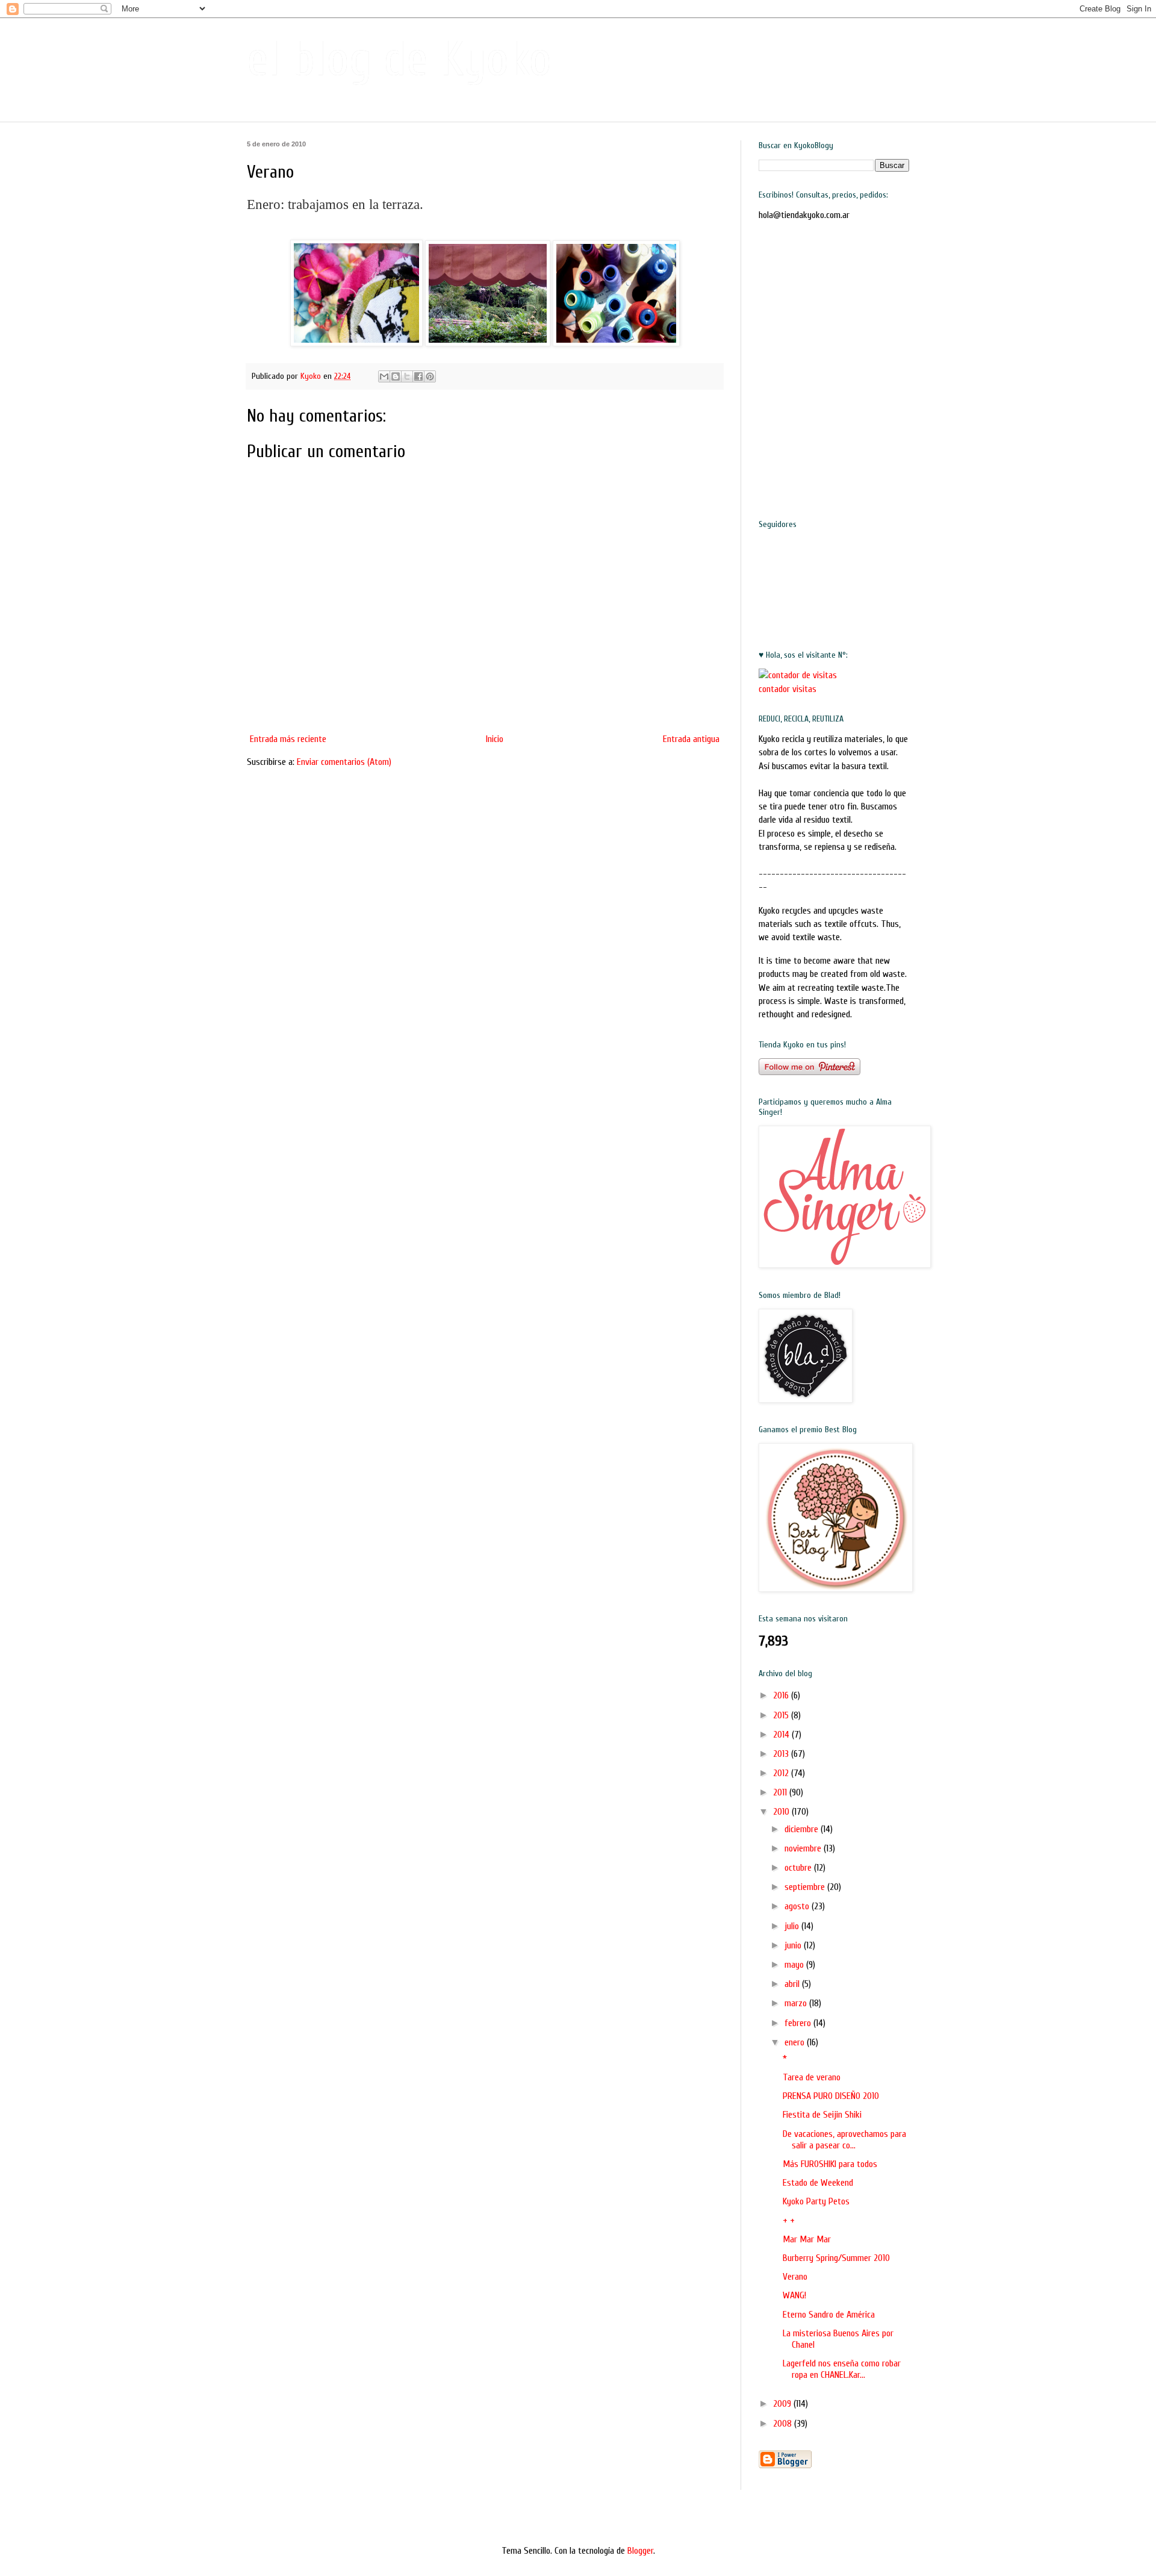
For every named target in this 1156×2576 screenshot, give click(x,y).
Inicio (495, 739)
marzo (797, 2003)
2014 (782, 1735)
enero (796, 2042)
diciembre (803, 1829)
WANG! (794, 2295)
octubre (799, 1868)
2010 (782, 1812)
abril (793, 1984)
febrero (799, 2023)
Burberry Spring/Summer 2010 (836, 2258)
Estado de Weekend (818, 2183)
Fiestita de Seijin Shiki (822, 2115)
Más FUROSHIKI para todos (830, 2164)
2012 (782, 1773)
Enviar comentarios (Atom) (344, 762)
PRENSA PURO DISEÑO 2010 (831, 2096)
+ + (789, 2221)
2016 (782, 1695)
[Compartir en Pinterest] (430, 376)
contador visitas (788, 689)
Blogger (640, 2551)
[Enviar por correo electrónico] (384, 376)
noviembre (804, 1848)
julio (793, 1926)
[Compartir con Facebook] (418, 376)
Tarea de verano (812, 2077)
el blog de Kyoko (399, 59)
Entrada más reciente (288, 739)
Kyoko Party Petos (816, 2201)
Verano (795, 2277)
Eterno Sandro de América (829, 2315)
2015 (782, 1715)
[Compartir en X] (407, 376)
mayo (795, 1965)
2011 (781, 1792)
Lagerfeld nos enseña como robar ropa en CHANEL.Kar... (842, 2369)
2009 (783, 2404)
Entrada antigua (691, 739)
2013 (782, 1754)
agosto (798, 1906)
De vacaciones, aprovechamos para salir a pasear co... (844, 2140)
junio (794, 1945)
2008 (784, 2424)
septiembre (806, 1887)
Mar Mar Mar (807, 2239)
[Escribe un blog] (396, 376)
